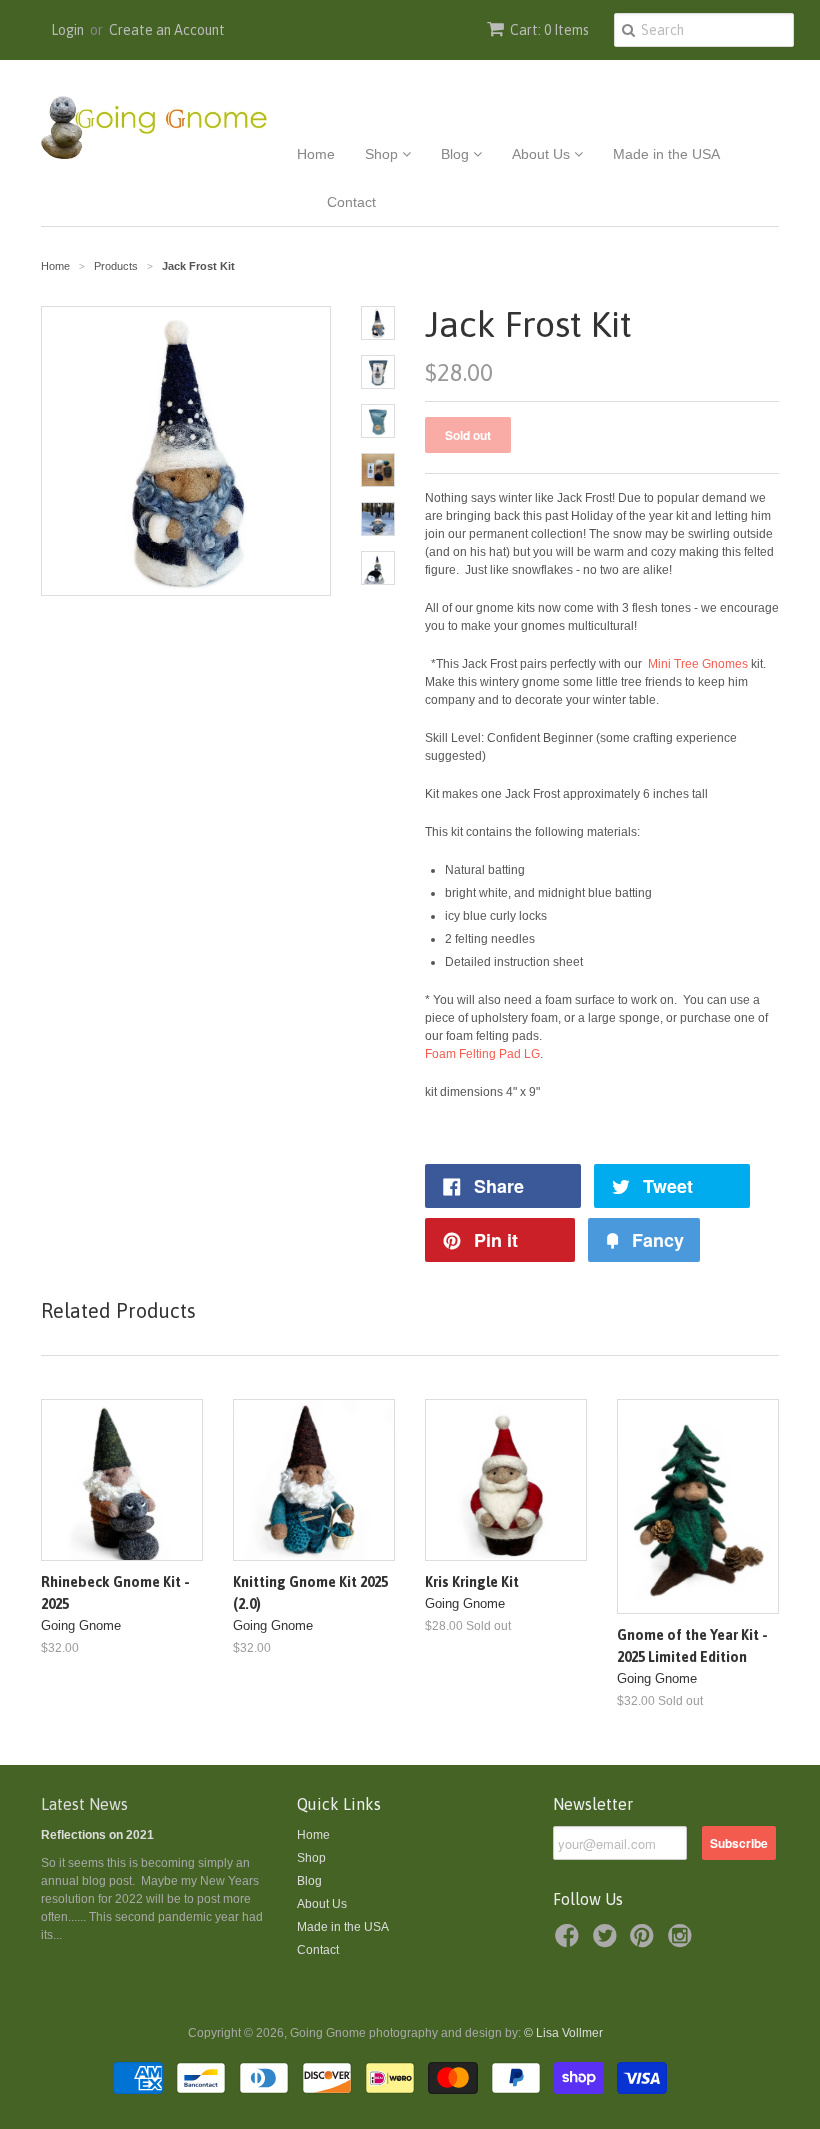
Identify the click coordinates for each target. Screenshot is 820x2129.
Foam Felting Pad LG (482, 1054)
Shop (383, 154)
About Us (543, 154)
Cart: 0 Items (549, 30)
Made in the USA (666, 154)
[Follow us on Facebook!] (570, 1942)
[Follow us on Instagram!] (683, 1942)
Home (316, 154)
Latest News (84, 1804)
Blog (457, 154)
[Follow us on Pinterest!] (645, 1942)
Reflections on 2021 (97, 1835)
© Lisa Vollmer (563, 2033)
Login (67, 30)
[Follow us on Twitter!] (608, 1942)
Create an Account (167, 30)
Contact (351, 202)
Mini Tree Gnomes (699, 664)
